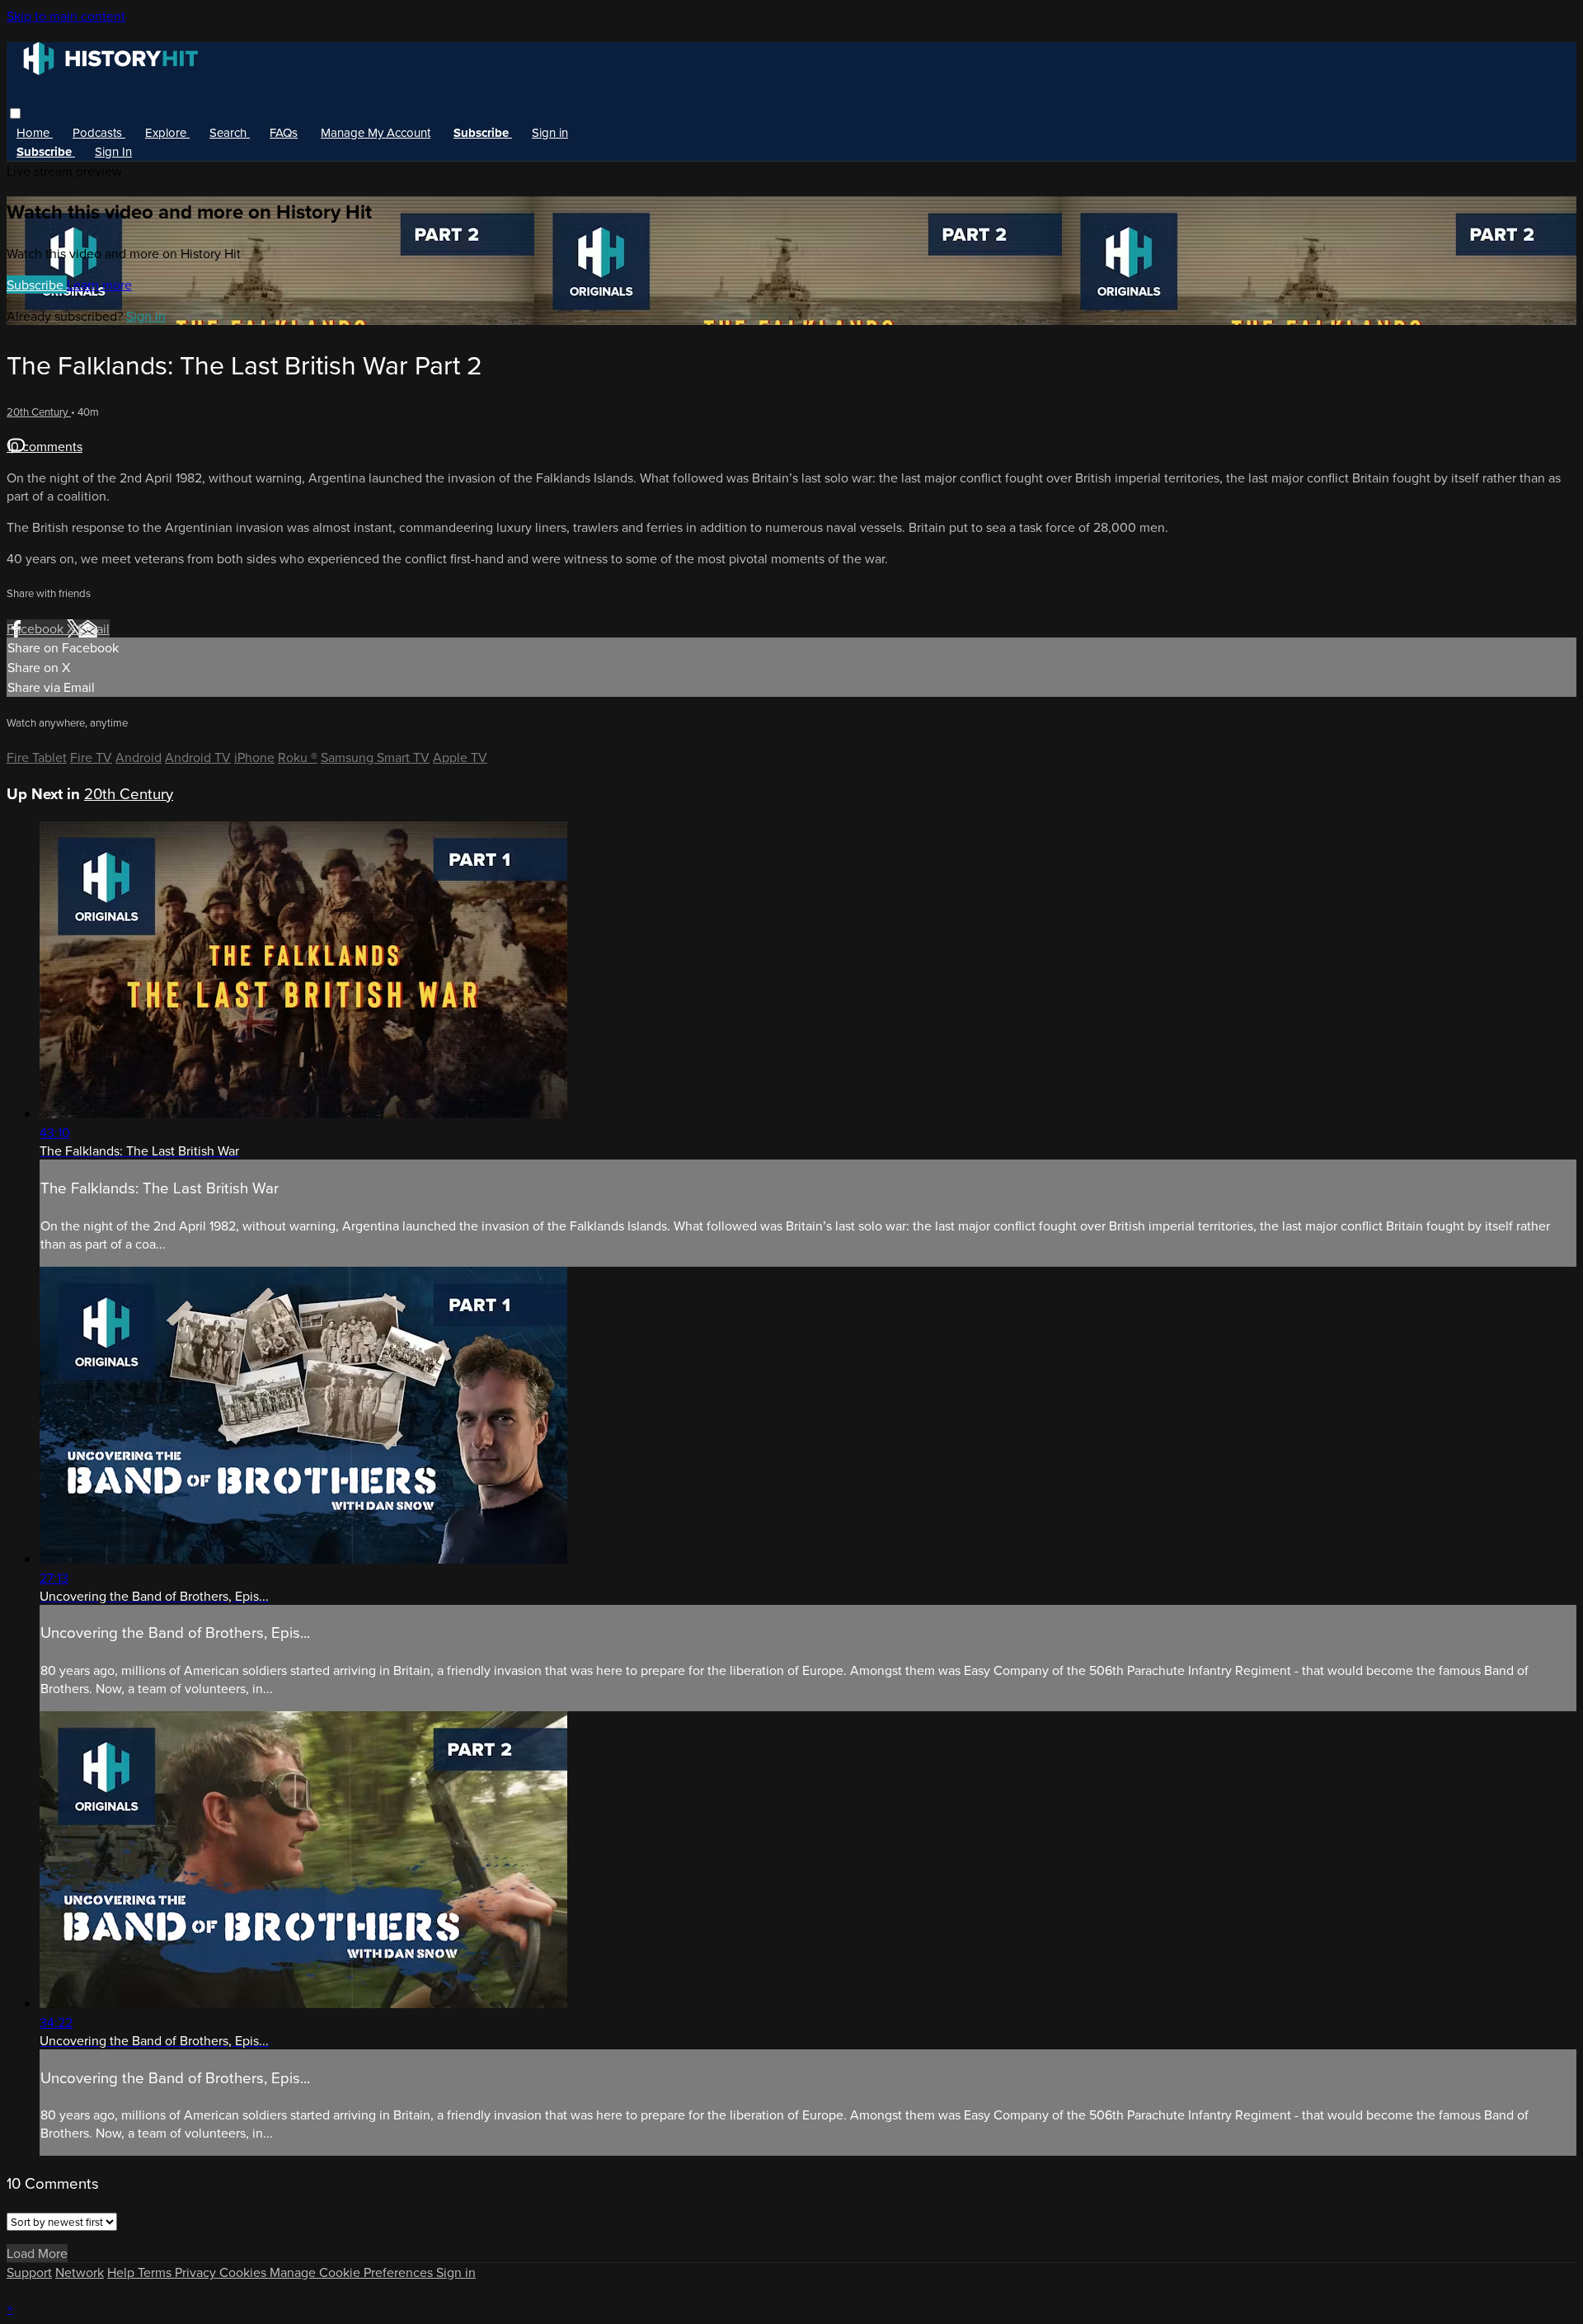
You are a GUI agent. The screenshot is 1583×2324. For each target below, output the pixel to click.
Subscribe (37, 285)
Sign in (550, 132)
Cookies (244, 2272)
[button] (15, 113)
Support (29, 2272)
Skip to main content (66, 16)
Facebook (37, 628)
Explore (167, 132)
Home (35, 132)
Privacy (197, 2272)
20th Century (39, 412)
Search (230, 132)
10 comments (45, 446)
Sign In (113, 151)
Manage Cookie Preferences (353, 2272)
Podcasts (99, 132)
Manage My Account (376, 132)
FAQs (284, 132)
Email (94, 628)
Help (122, 2272)
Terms (156, 2272)
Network (80, 2272)
